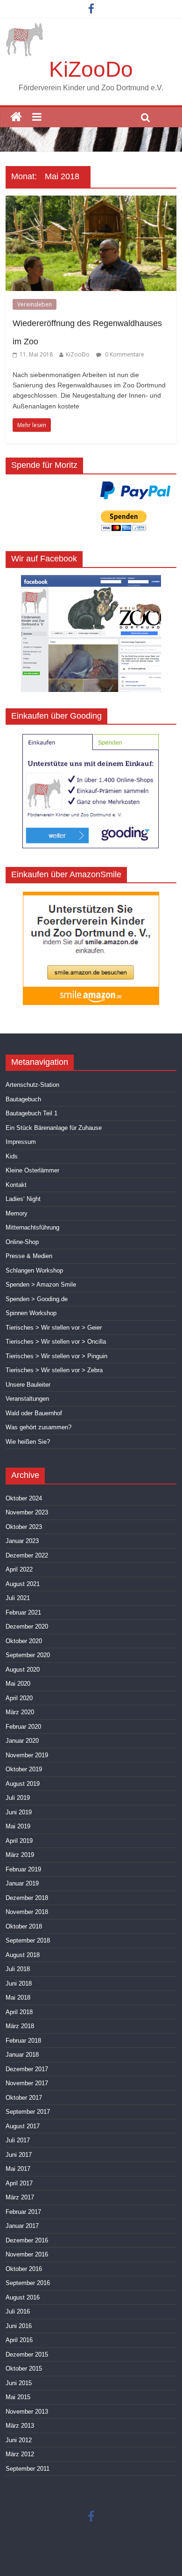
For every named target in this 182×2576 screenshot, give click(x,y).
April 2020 (19, 1698)
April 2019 (19, 1841)
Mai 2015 (18, 2397)
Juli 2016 (18, 2311)
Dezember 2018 (27, 1898)
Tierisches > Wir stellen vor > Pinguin (56, 1356)
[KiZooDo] (16, 117)
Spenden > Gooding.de (37, 1299)
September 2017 (28, 2112)
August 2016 (23, 2297)
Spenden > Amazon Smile (41, 1284)
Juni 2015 (19, 2383)
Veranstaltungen (27, 1399)
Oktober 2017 (24, 2098)
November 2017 (27, 2083)
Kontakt (16, 1185)
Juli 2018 (18, 1969)
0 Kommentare (124, 354)
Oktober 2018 (24, 1926)
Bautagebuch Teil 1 (31, 1113)
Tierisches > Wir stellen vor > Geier (54, 1328)
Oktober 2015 (24, 2369)
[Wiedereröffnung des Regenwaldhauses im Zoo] (91, 201)
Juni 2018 (19, 1983)
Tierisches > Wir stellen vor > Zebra (54, 1370)
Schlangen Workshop (34, 1270)
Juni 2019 (19, 1812)
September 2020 (28, 1655)
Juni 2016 (19, 2326)
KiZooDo (91, 69)
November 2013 (27, 2412)
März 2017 (20, 2197)
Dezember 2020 (27, 1626)
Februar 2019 (23, 1869)
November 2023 (27, 1512)
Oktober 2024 (24, 1498)
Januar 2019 (22, 1883)
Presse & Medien (29, 1256)
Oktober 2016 (24, 2269)
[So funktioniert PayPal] (136, 490)
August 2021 (23, 1584)
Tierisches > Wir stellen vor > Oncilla (56, 1342)
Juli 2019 (18, 1798)
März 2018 (20, 2026)
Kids (12, 1156)
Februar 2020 (23, 1727)
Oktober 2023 (24, 1527)
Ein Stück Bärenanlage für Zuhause (54, 1128)
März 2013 (20, 2426)
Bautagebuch (23, 1099)
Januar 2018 (22, 2055)
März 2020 (20, 1712)
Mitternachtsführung (32, 1227)
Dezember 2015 (27, 2354)
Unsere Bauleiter (28, 1385)
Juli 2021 (18, 1598)
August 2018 (23, 1955)
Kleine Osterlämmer (32, 1170)
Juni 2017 (19, 2155)
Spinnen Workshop (31, 1313)
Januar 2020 (22, 1741)
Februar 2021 (23, 1612)
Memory (17, 1213)
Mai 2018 (18, 1997)
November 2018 (27, 1912)
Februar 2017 (23, 2212)
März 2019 (20, 1855)
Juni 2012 (19, 2440)
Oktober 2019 (24, 1769)
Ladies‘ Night (23, 1199)
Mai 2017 (18, 2169)
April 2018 (19, 2012)
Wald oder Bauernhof (34, 1413)
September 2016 (28, 2283)
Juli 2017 (18, 2140)
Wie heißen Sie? (28, 1442)
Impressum (21, 1142)
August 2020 (23, 1670)
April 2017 (19, 2183)
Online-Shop (22, 1242)
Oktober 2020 (24, 1641)
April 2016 (19, 2340)
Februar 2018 (23, 2041)
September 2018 (28, 1940)
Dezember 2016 (27, 2240)
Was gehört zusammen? (38, 1427)
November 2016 (27, 2254)
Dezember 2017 (27, 2069)
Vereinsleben (35, 304)
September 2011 (28, 2469)
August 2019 (23, 1784)
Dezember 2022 (27, 1555)
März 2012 (20, 2454)
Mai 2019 (18, 1826)
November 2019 (27, 1755)
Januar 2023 (22, 1541)
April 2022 (19, 1569)
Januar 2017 (22, 2226)
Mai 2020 (18, 1684)
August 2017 (23, 2126)
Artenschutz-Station (32, 1085)
